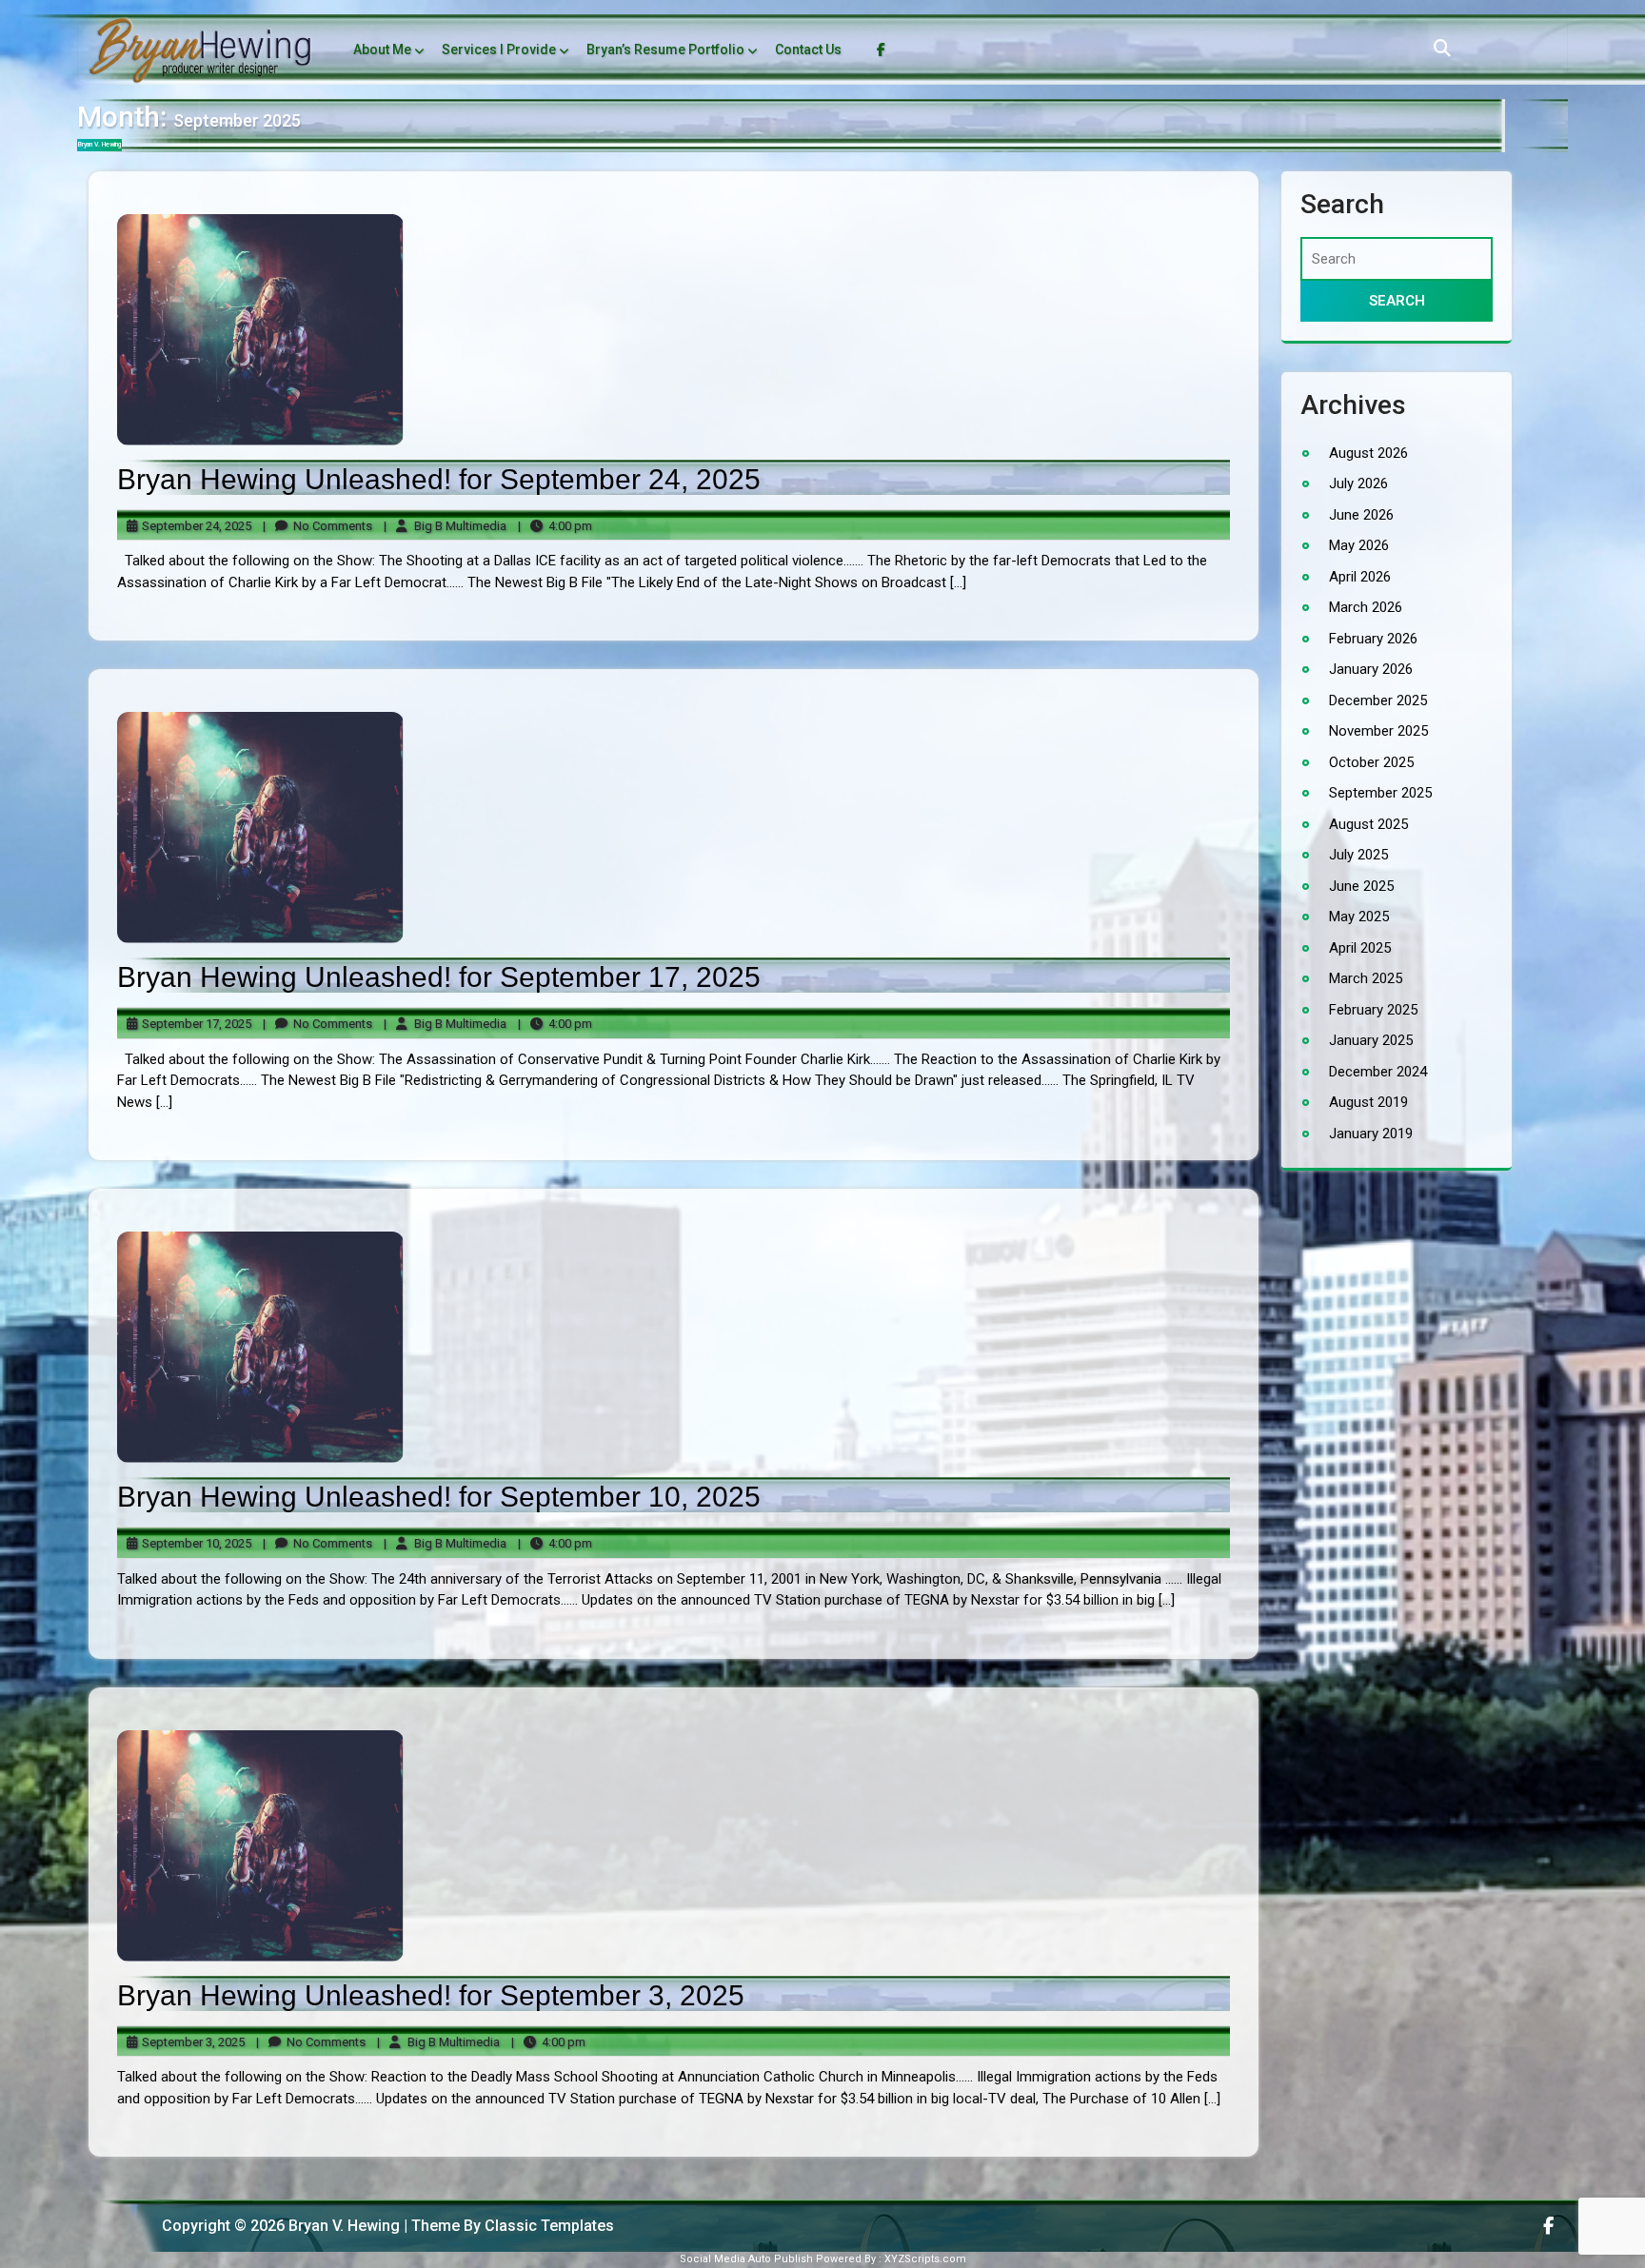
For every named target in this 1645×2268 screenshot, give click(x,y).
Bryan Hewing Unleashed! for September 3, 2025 (431, 1995)
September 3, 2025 (190, 2043)
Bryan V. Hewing (99, 145)
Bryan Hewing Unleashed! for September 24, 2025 (439, 479)
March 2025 (1366, 978)
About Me (382, 49)
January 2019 (1371, 1133)
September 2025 (1380, 793)
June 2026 (1361, 514)
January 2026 (1371, 669)
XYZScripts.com (925, 2259)
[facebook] (1548, 2226)
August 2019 (1368, 1102)
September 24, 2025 (194, 527)
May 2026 (1359, 545)
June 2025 (1361, 885)
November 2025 (1378, 731)
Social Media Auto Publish (746, 2259)
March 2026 (1366, 607)
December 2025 (1378, 700)
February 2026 (1373, 638)
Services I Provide (499, 49)
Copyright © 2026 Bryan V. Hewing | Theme (275, 2226)
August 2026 (1368, 452)
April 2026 (1360, 576)
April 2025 (1360, 947)
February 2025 (1373, 1009)
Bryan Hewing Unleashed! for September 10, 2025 (439, 1497)
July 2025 (1358, 855)
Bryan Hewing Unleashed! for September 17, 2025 (439, 977)
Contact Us (808, 49)
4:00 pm (555, 527)
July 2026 (1358, 483)
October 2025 (1371, 761)
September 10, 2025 (194, 1544)
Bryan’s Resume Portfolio (665, 49)
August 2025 (1368, 823)
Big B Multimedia (445, 527)
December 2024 (1378, 1071)
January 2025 (1371, 1040)
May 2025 (1359, 917)
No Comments (317, 527)
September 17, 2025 (194, 1025)
